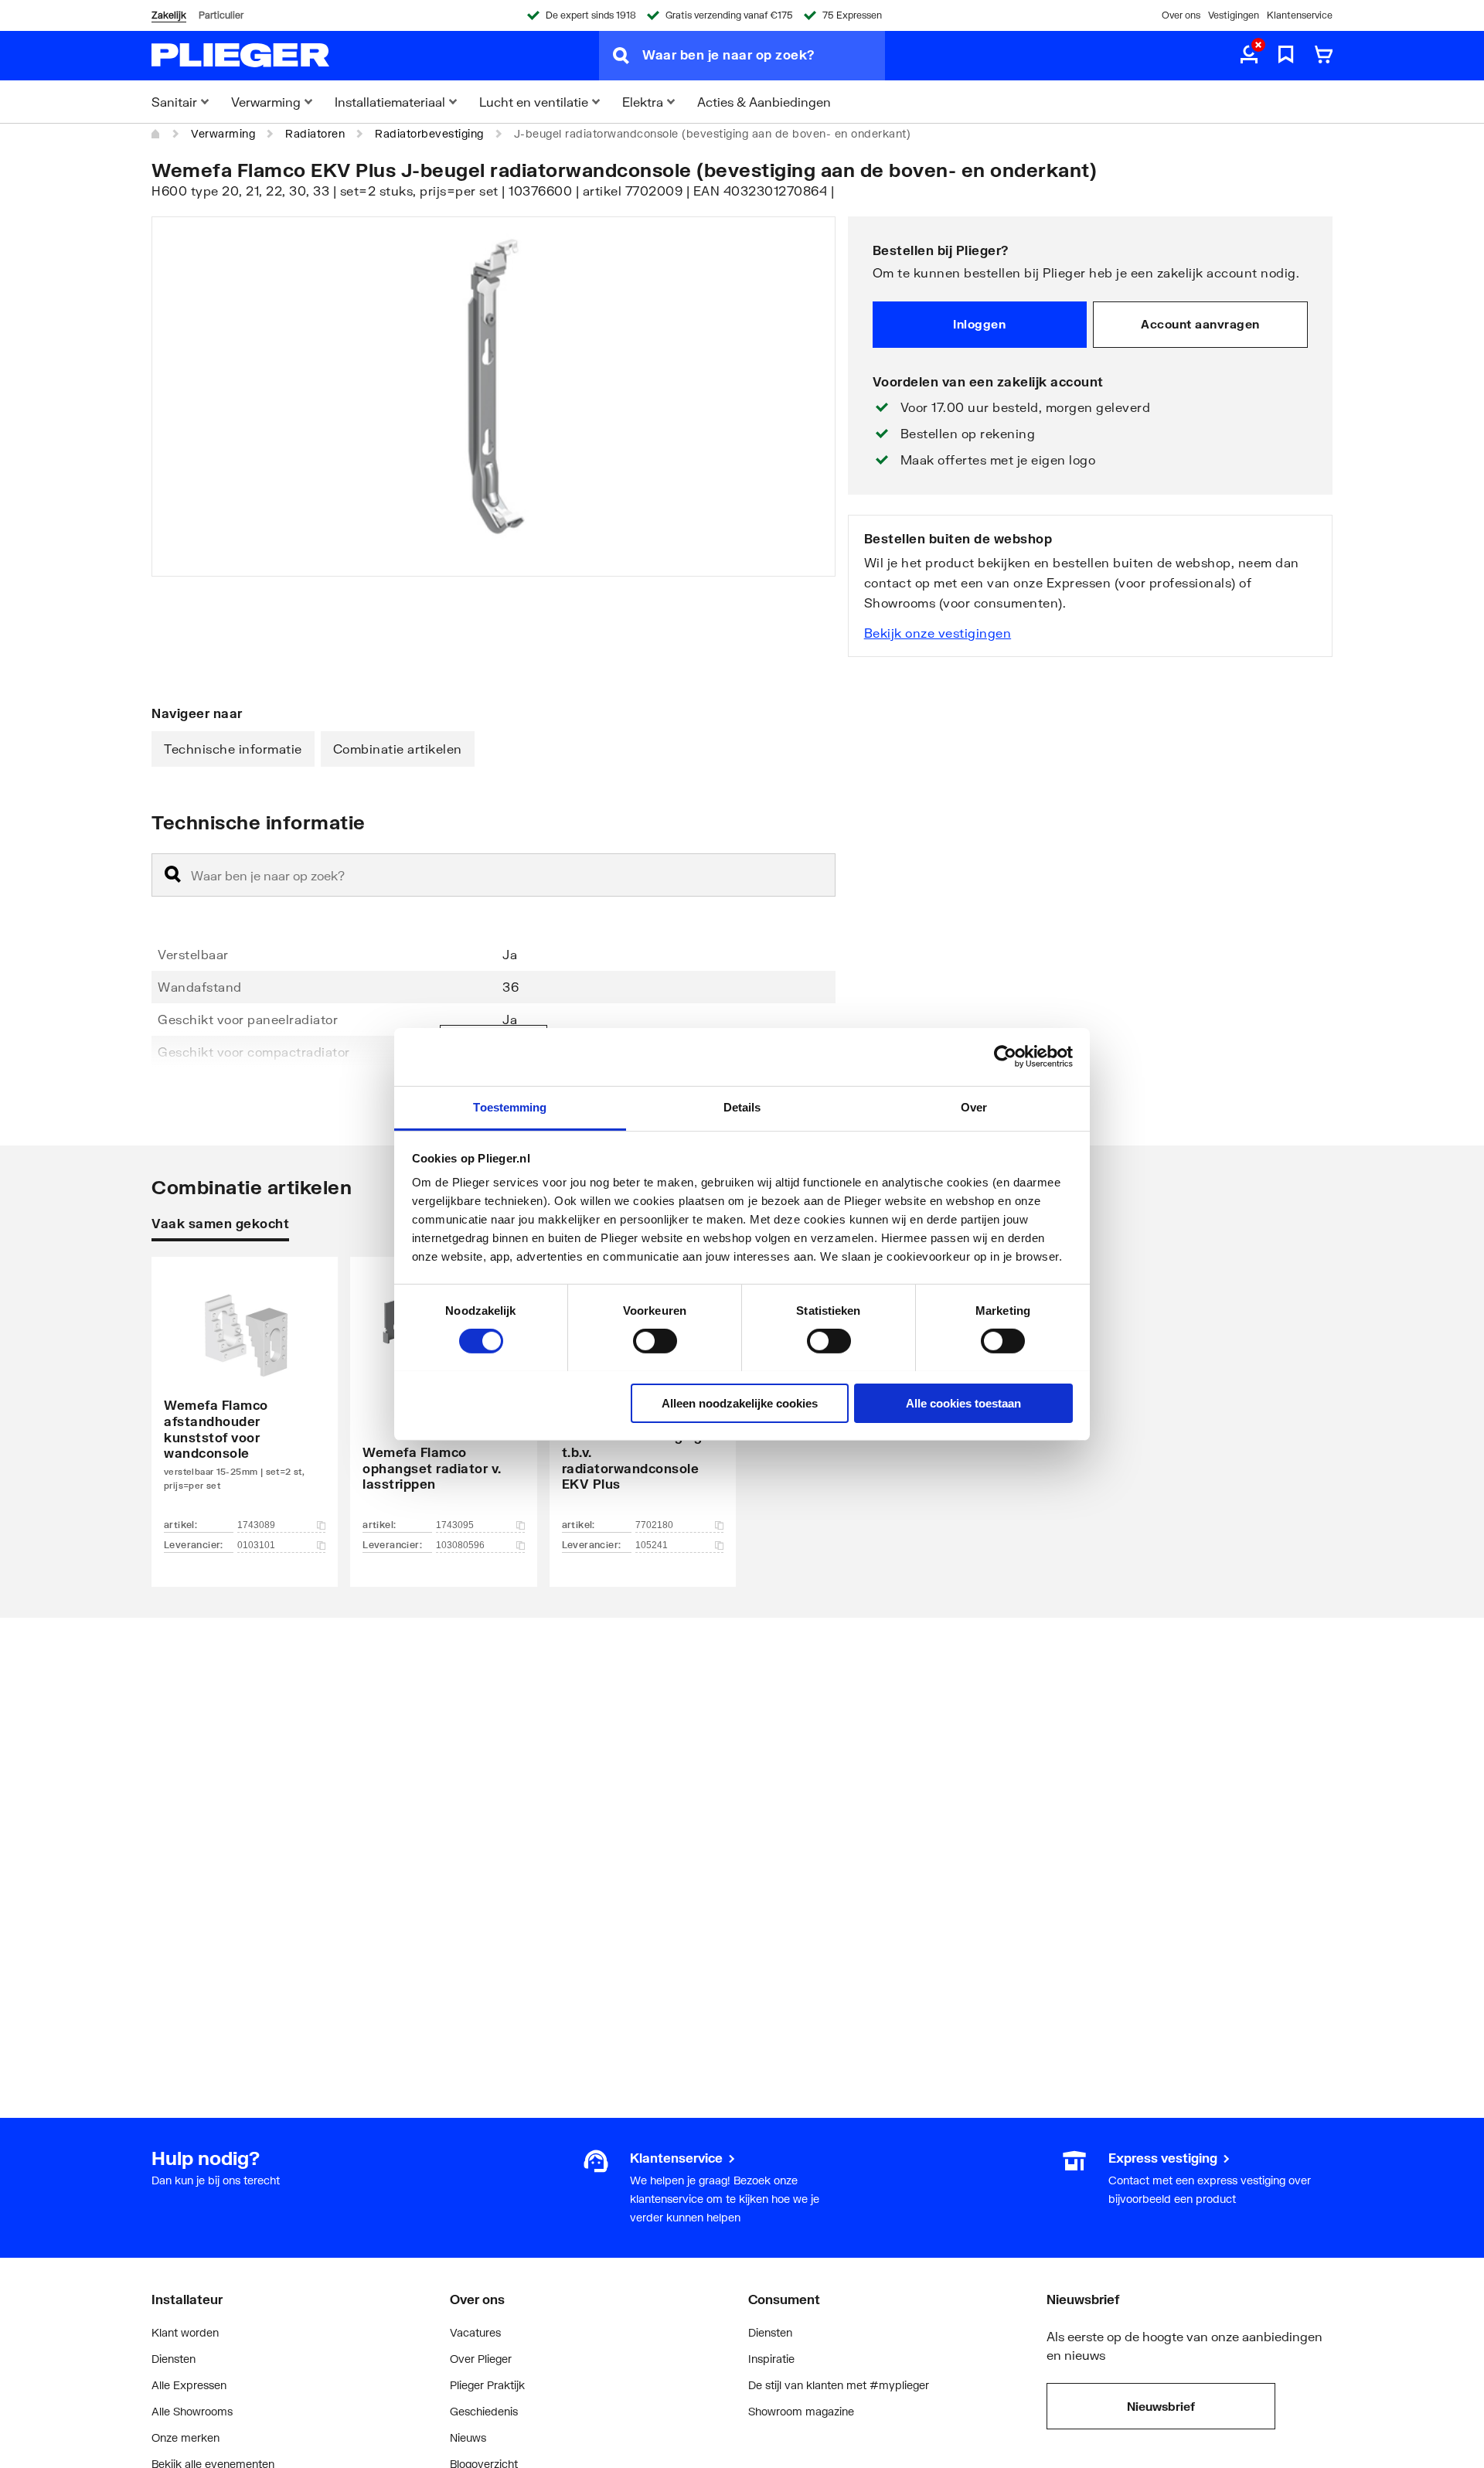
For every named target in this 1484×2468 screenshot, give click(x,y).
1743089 (256, 1525)
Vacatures (475, 2332)
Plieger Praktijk (487, 2385)
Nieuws (468, 2437)
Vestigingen (1234, 15)
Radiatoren (315, 133)
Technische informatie (233, 749)
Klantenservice (1300, 15)
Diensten (174, 2359)
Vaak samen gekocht (220, 1223)
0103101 (256, 1545)
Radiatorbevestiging (429, 133)
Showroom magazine (801, 2411)
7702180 (654, 1525)
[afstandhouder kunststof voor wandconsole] (245, 1399)
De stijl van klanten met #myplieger (839, 2385)
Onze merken (185, 2437)
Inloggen (979, 324)
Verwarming (223, 133)
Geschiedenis (484, 2411)
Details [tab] (742, 1106)
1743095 (455, 1525)
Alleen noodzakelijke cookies (740, 1403)
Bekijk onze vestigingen (938, 633)
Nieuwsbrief (1161, 2406)
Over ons (1181, 15)
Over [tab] (974, 1106)
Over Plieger (481, 2359)
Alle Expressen (189, 2385)
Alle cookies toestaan (963, 1403)
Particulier (221, 15)
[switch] (655, 1341)
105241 (652, 1545)
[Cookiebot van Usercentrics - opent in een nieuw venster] (1005, 1057)
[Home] (156, 134)
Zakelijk (169, 15)
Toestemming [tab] (510, 1106)
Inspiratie (771, 2359)
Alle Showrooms (192, 2411)
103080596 (460, 1545)
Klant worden (185, 2332)
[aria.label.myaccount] (1249, 56)
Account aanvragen (1200, 324)
